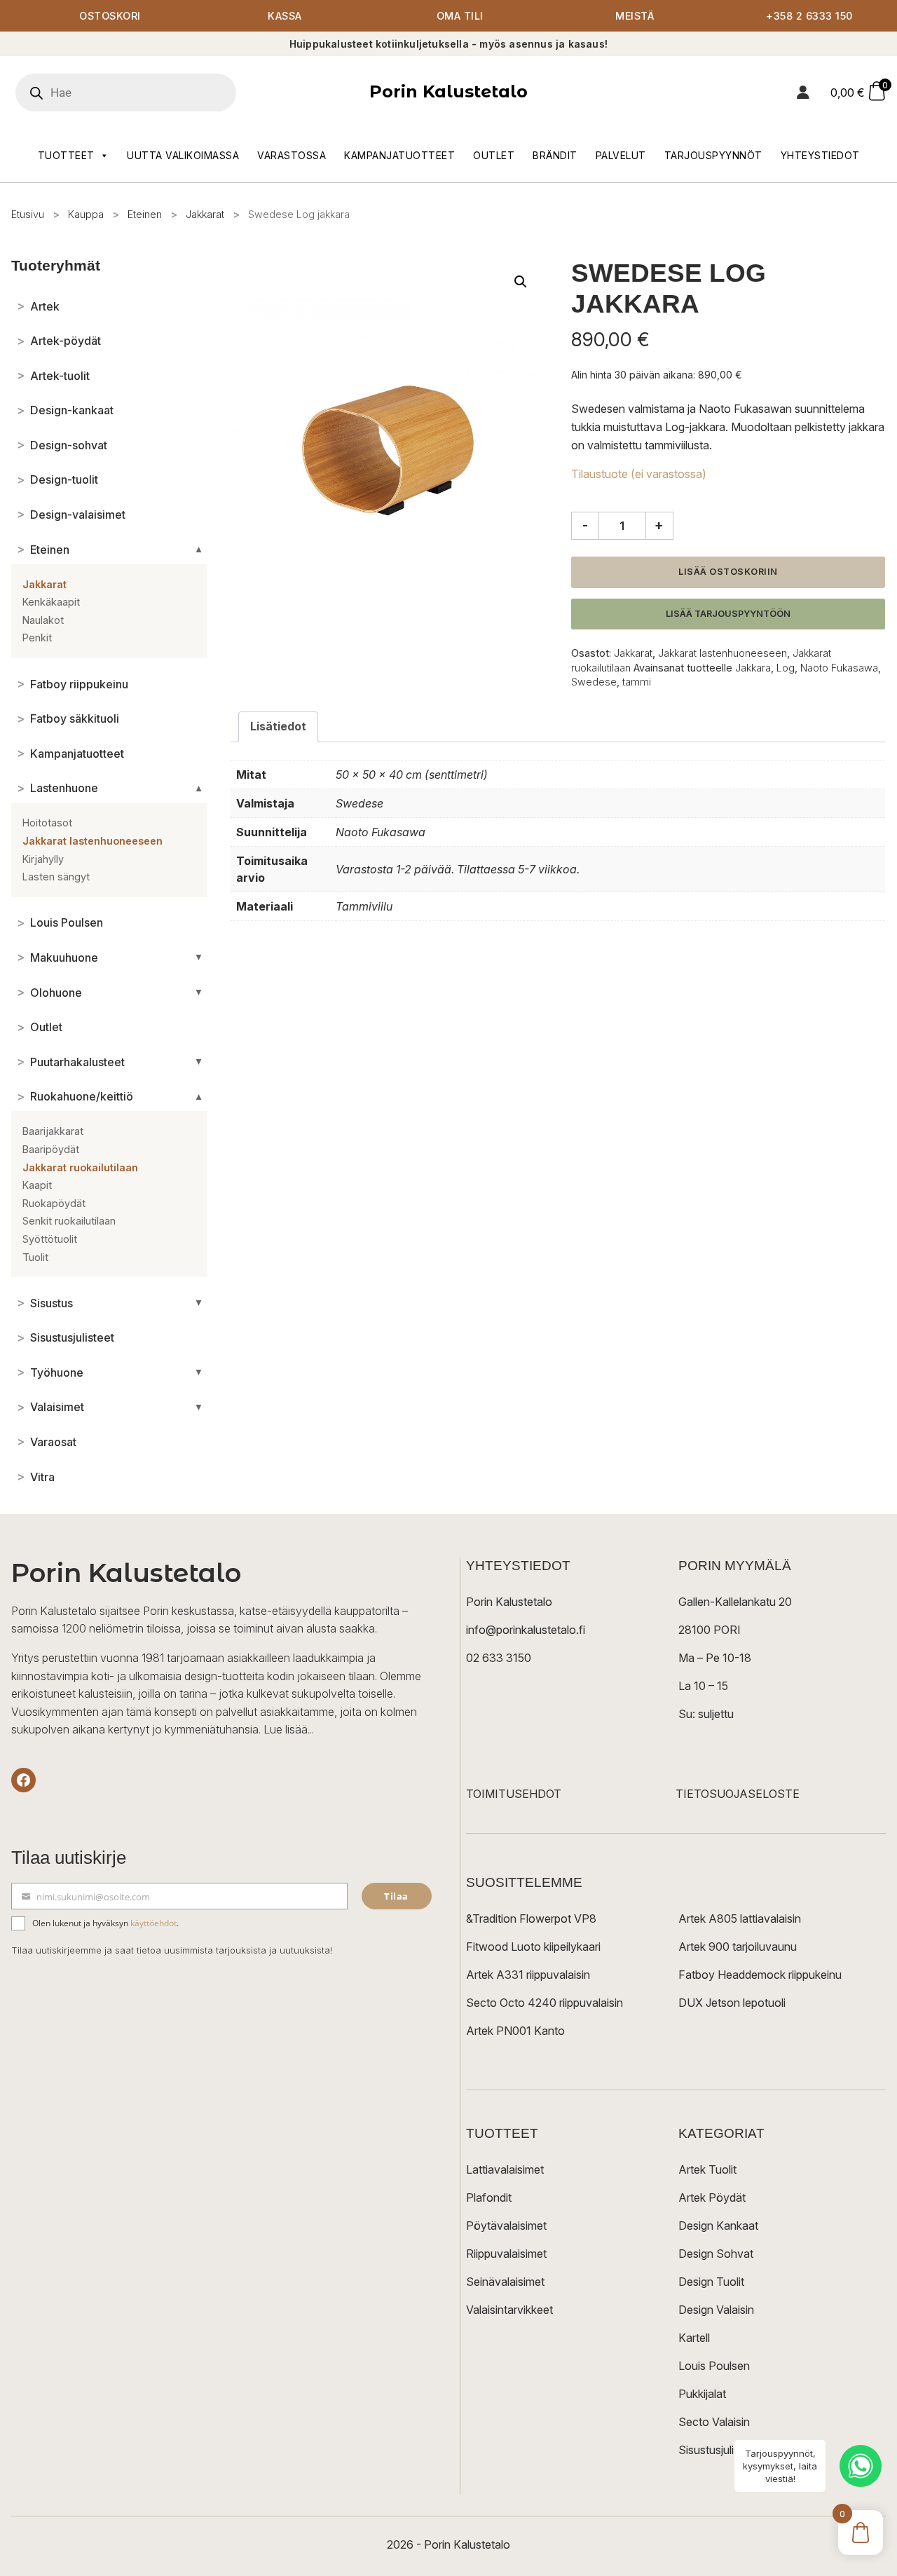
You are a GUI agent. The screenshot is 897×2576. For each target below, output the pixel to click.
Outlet (494, 155)
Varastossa (292, 155)
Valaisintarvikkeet (509, 2310)
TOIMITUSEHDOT (514, 1794)
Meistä (635, 16)
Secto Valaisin (714, 2422)
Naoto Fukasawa (839, 668)
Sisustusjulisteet (719, 2450)
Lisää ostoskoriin (728, 572)
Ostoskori (110, 16)
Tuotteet (66, 155)
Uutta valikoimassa (183, 155)
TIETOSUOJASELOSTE (738, 1794)
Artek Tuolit (707, 2169)
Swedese (594, 682)
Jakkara (753, 668)
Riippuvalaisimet (506, 2254)
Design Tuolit (711, 2282)
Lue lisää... (289, 1729)
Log (786, 668)
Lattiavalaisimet (505, 2169)
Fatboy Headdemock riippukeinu (760, 1975)
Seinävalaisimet (505, 2282)
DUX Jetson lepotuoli (732, 2003)
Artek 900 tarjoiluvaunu (738, 1947)
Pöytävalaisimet (506, 2226)
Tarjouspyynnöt (713, 155)
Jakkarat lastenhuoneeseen (723, 653)
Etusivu (28, 214)
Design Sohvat (716, 2254)
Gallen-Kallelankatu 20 (735, 1602)
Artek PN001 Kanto (515, 2031)
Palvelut (621, 155)
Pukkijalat (702, 2394)
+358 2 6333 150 (809, 16)
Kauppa (86, 214)
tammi (637, 682)
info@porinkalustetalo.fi (526, 1630)
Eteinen (145, 214)
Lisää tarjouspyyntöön (728, 614)
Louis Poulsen (714, 2366)
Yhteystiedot (820, 155)
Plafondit (489, 2197)
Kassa (285, 16)
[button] (521, 282)
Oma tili (460, 16)
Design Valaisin (716, 2310)
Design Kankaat (718, 2226)
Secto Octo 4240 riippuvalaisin (545, 2003)
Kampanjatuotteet (399, 155)
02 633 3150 (499, 1658)
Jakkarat (205, 214)
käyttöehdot (153, 1923)
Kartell (694, 2338)
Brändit (555, 155)
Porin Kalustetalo (448, 91)
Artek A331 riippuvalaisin (528, 1975)
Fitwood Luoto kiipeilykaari (533, 1947)
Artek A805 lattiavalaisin (740, 1919)
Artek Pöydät (712, 2197)
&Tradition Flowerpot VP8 (531, 1919)
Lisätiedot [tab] (278, 726)
